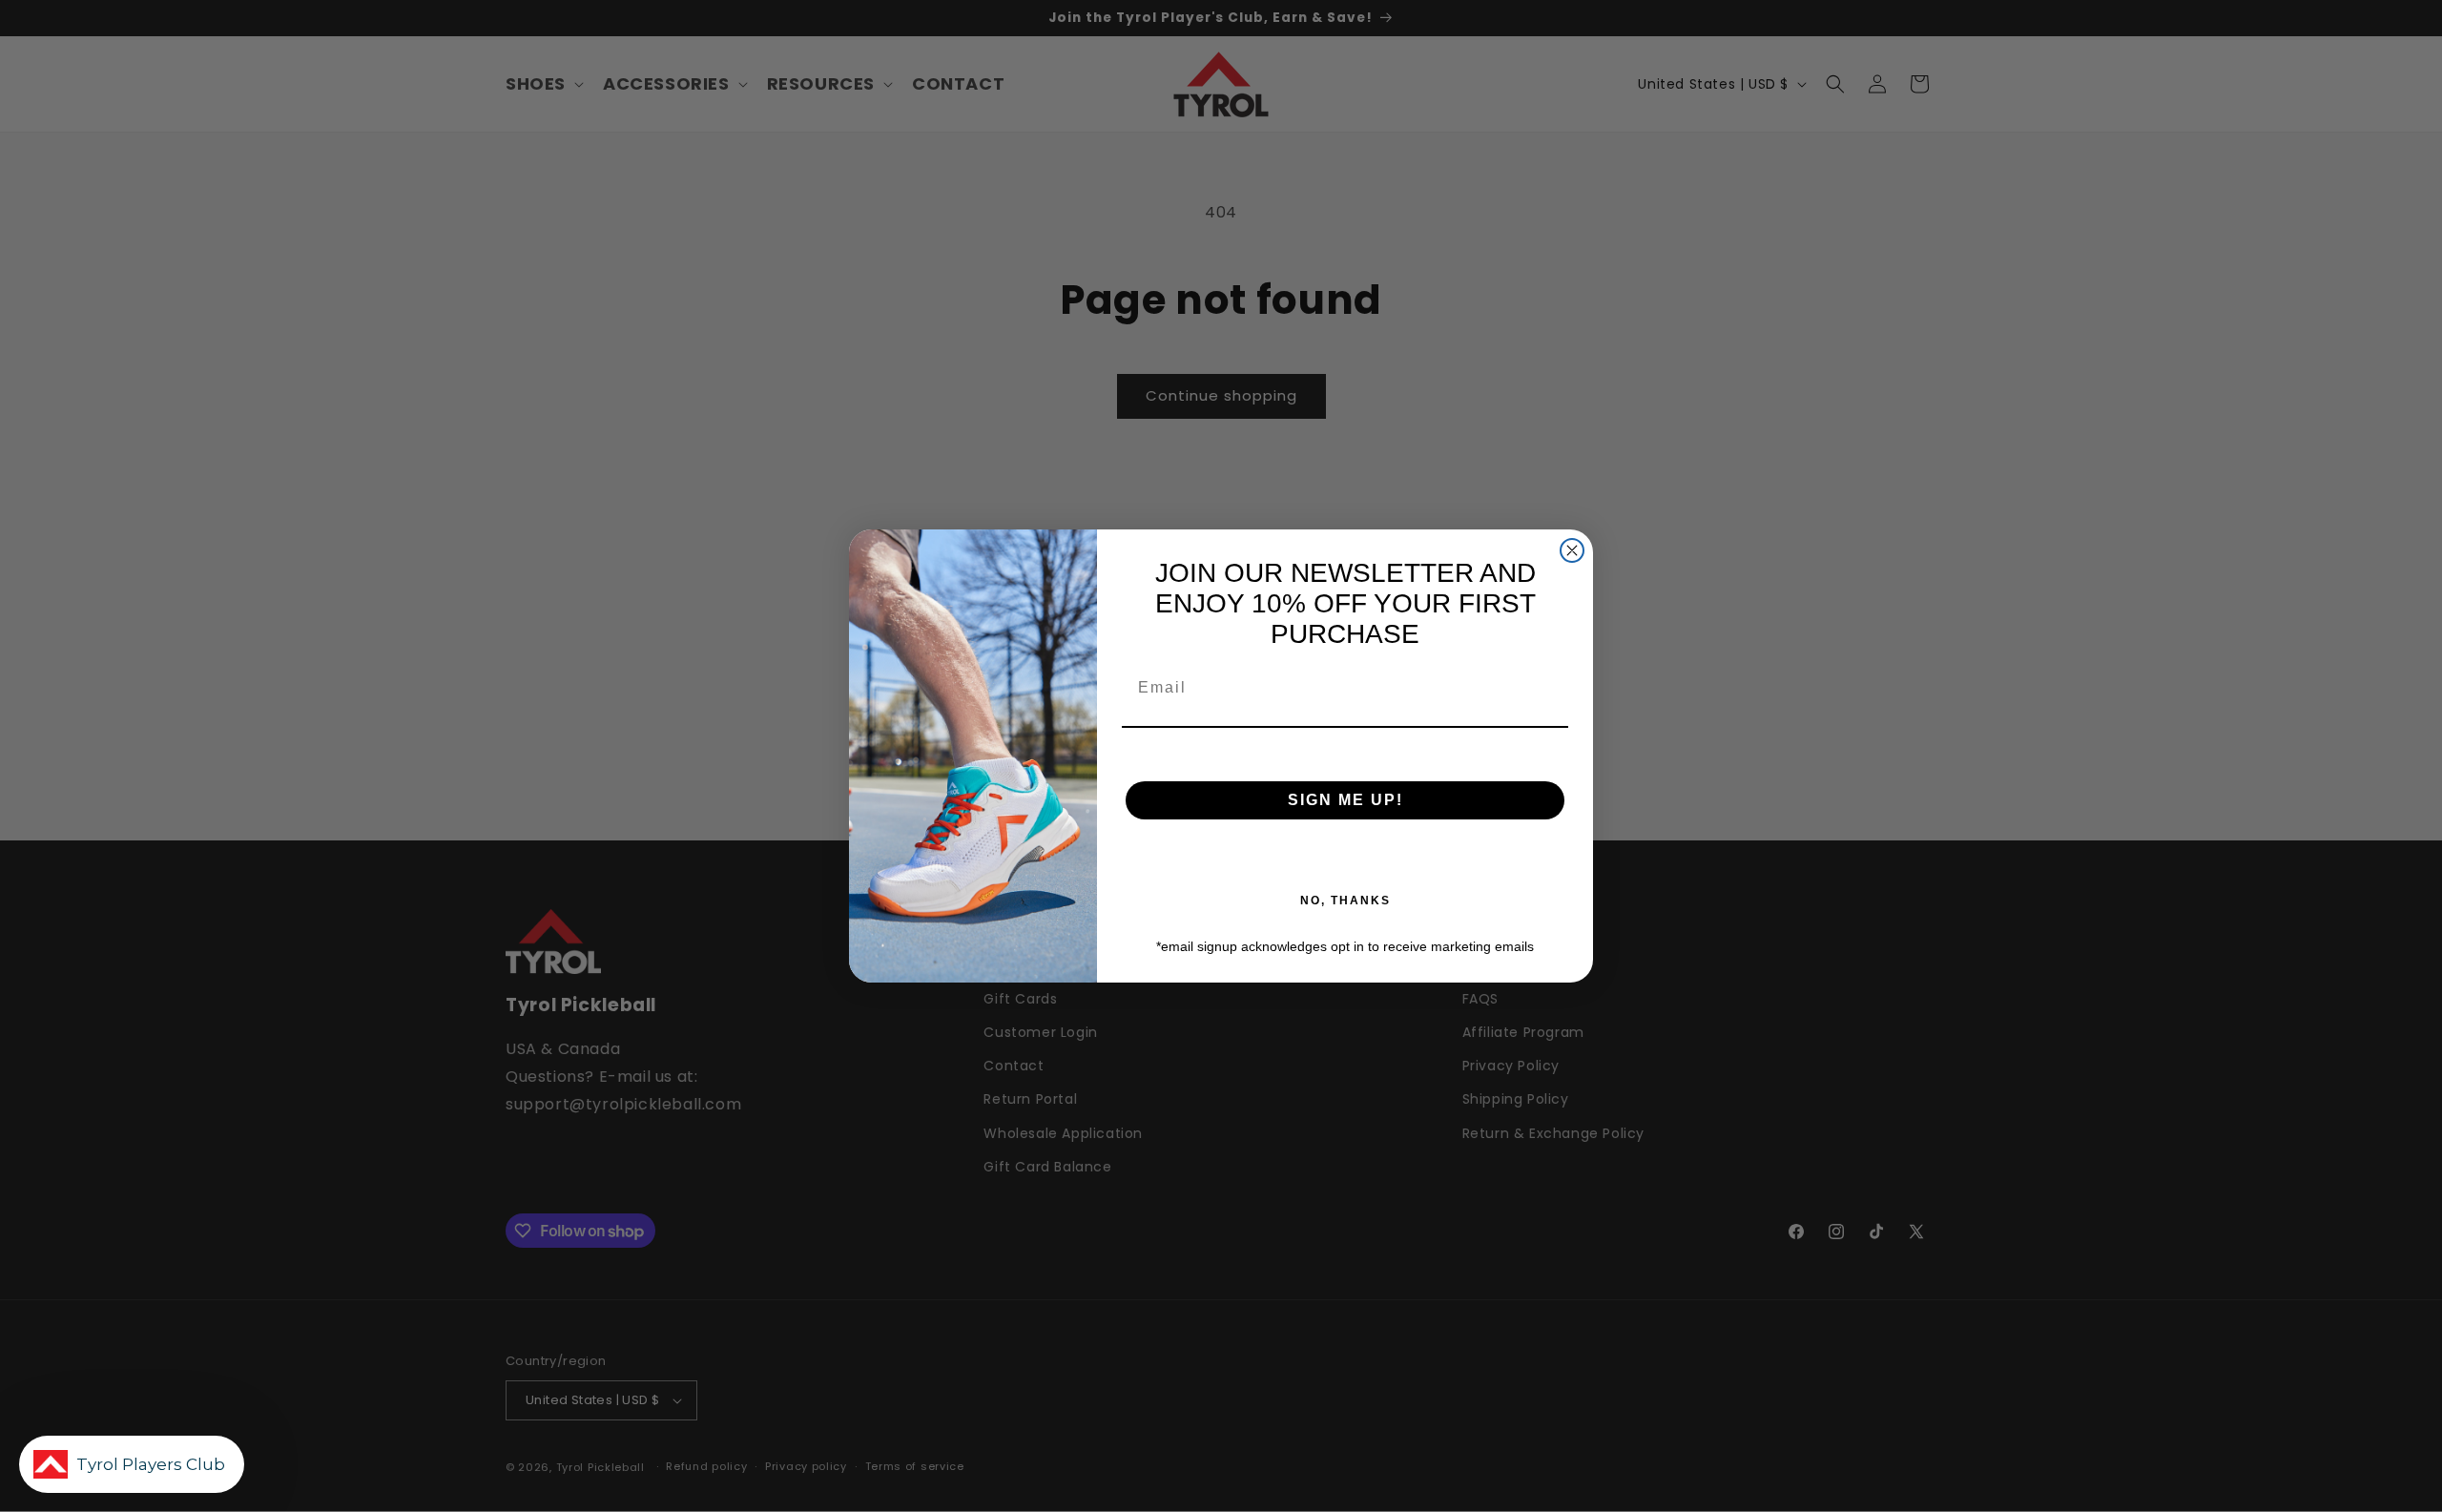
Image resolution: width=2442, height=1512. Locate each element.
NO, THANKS (1345, 901)
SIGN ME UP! (1345, 800)
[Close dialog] (1572, 550)
